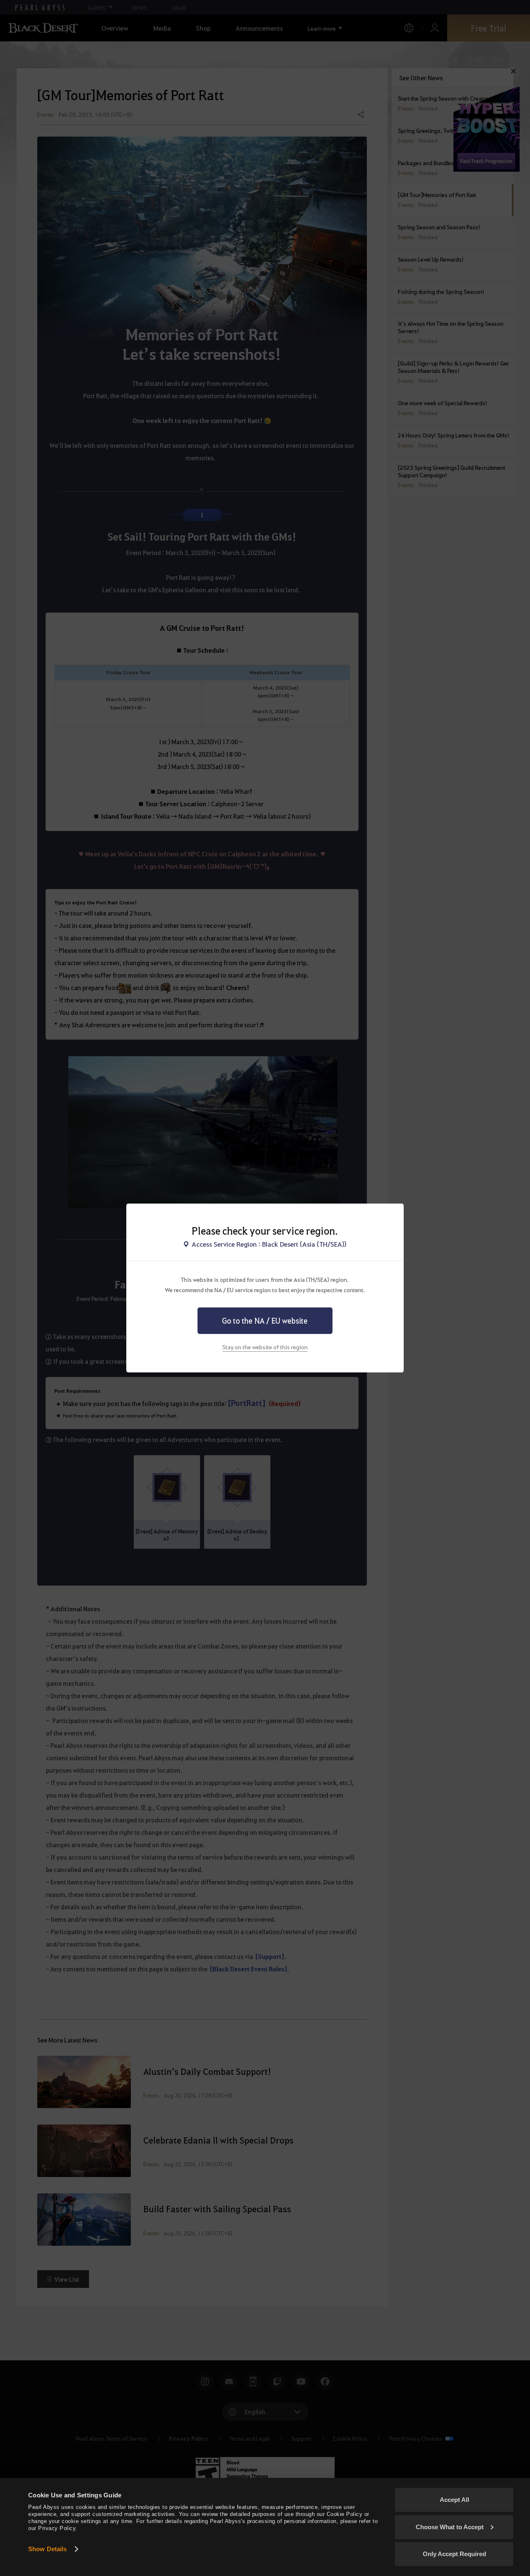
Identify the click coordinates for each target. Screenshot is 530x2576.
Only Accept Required (454, 2554)
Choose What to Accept (450, 2527)
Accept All (454, 2500)
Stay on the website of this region (265, 1347)
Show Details (47, 2549)
